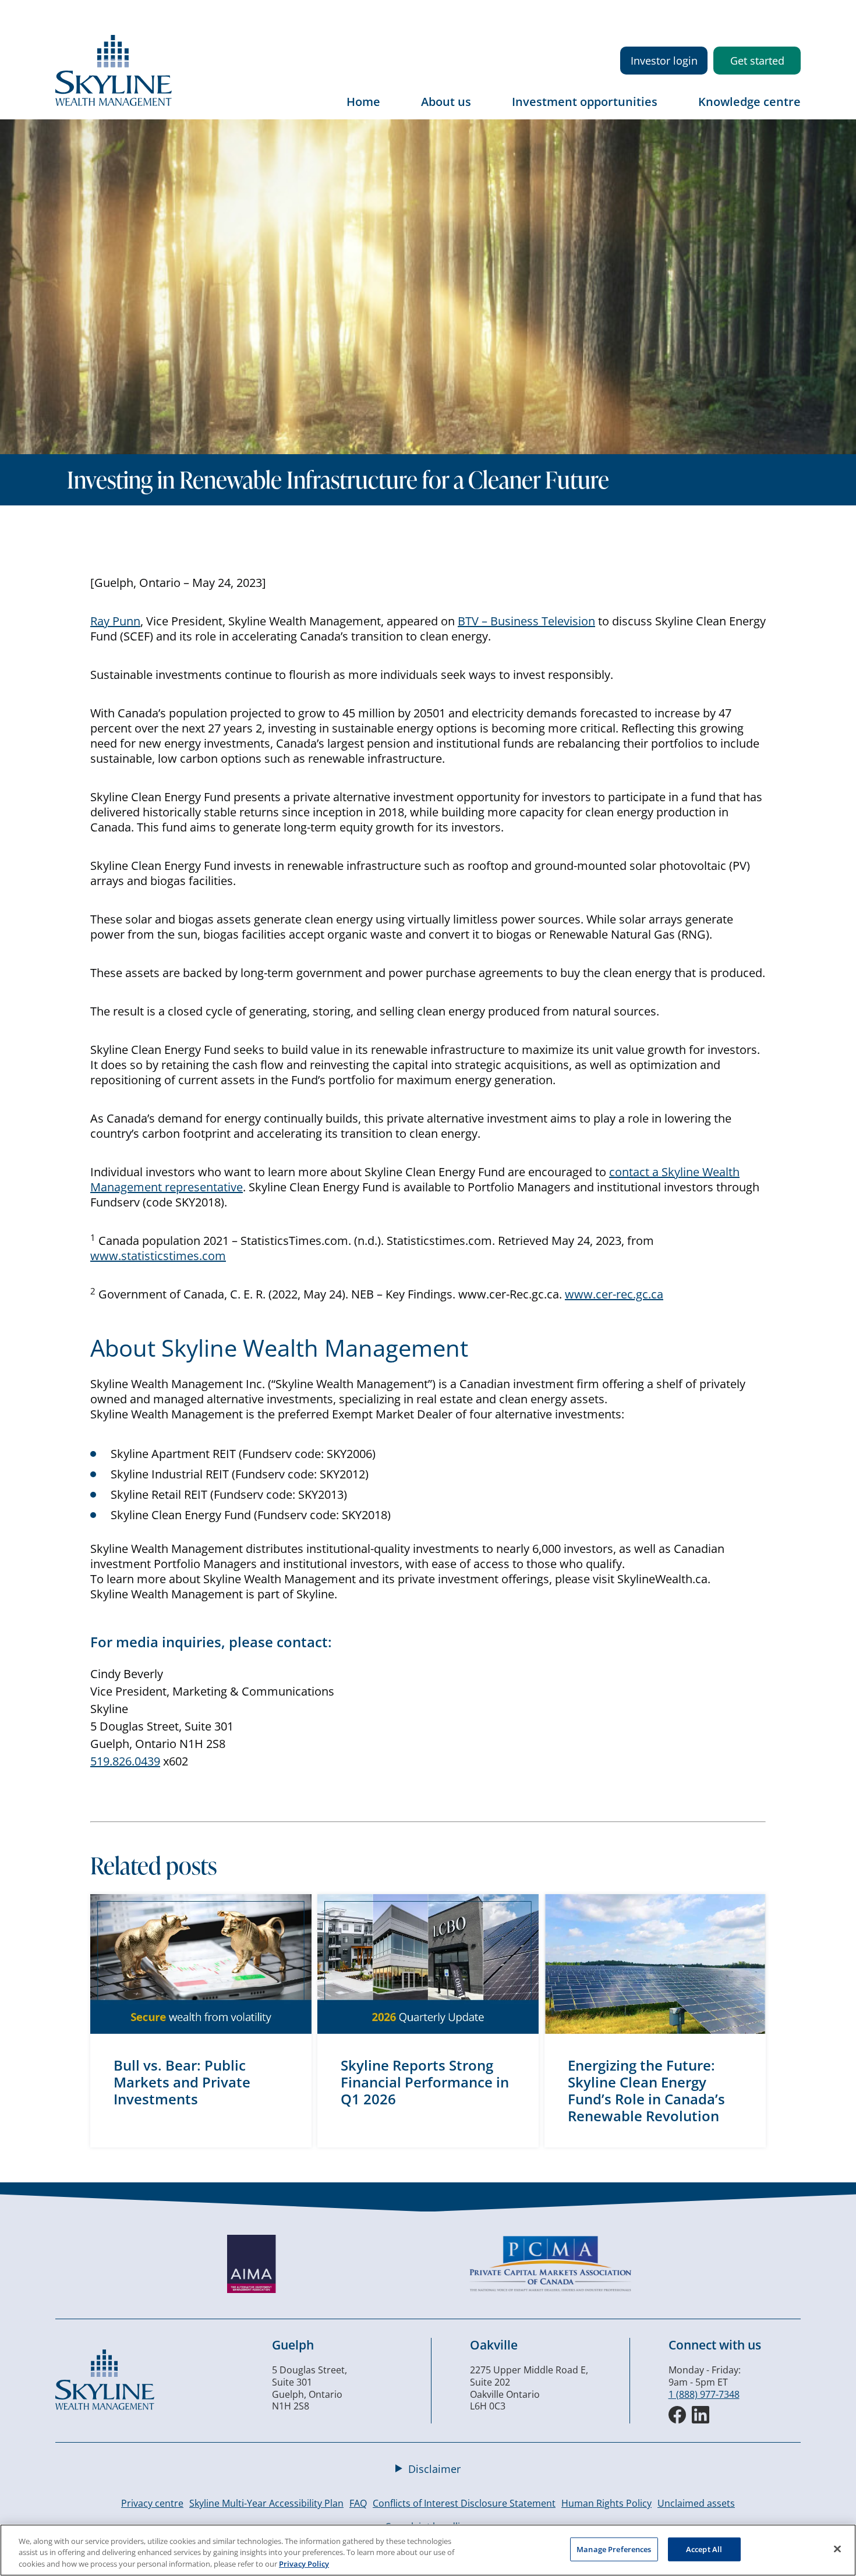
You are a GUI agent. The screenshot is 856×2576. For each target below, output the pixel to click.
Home (363, 102)
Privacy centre (152, 2503)
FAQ (358, 2503)
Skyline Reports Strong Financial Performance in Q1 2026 (425, 2082)
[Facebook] (677, 2415)
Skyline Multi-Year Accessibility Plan (266, 2503)
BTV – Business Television (526, 621)
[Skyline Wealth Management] (105, 2407)
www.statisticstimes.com (158, 1256)
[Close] (837, 2549)
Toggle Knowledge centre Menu (792, 110)
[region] (428, 2550)
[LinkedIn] (701, 2415)
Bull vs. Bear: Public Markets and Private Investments (182, 2082)
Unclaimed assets (696, 2503)
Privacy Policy (304, 2564)
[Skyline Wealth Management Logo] (114, 102)
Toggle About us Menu (483, 110)
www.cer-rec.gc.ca (614, 1294)
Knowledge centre (749, 102)
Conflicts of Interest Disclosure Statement (464, 2503)
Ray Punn (115, 621)
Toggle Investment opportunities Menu (669, 110)
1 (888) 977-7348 (704, 2394)
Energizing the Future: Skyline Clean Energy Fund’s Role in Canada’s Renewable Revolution (646, 2090)
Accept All (704, 2549)
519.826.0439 (125, 1761)
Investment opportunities (585, 102)
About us (446, 102)
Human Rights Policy (606, 2503)
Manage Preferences (614, 2549)
